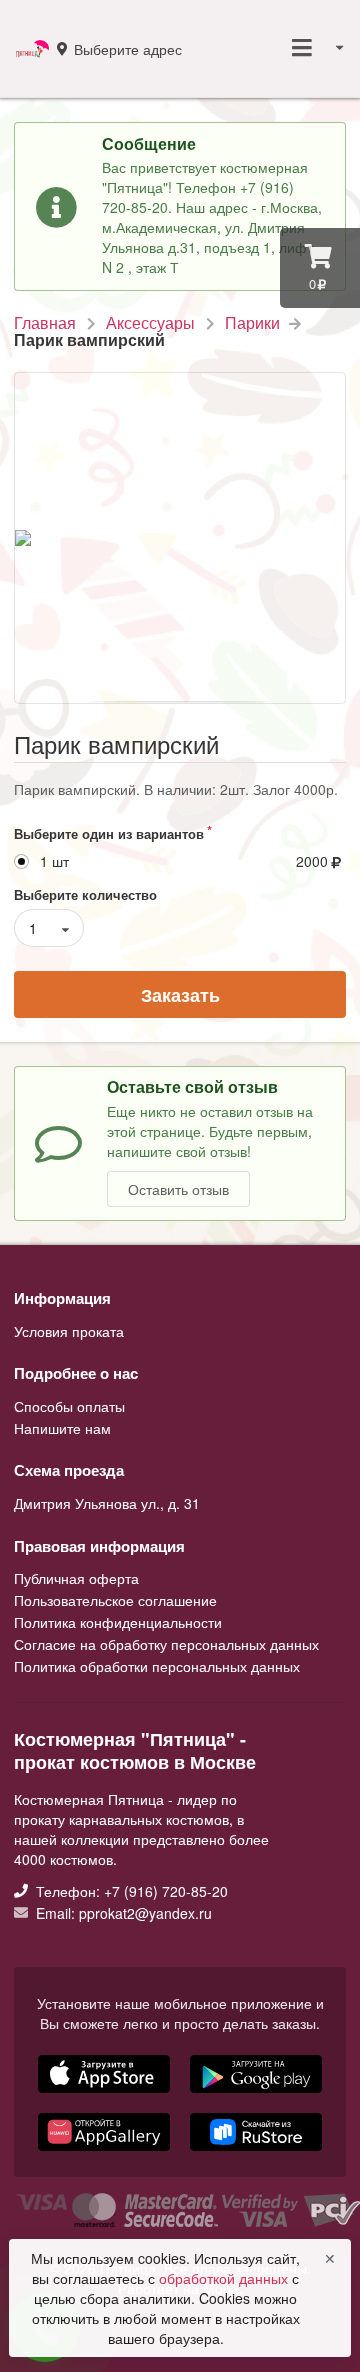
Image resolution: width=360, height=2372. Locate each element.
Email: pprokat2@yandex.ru (122, 1912)
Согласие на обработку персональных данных (166, 1644)
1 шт (54, 861)
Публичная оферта (76, 1579)
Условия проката (69, 1331)
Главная (45, 323)
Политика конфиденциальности (118, 1622)
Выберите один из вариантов (109, 833)
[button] (106, 2153)
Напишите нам (62, 1427)
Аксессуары (150, 323)
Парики (252, 323)
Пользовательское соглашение (115, 1600)
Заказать (180, 995)
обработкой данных (225, 2278)
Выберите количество (85, 894)
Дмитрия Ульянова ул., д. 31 (107, 1503)
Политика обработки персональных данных (157, 1665)
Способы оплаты (69, 1407)
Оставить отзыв (178, 1189)
